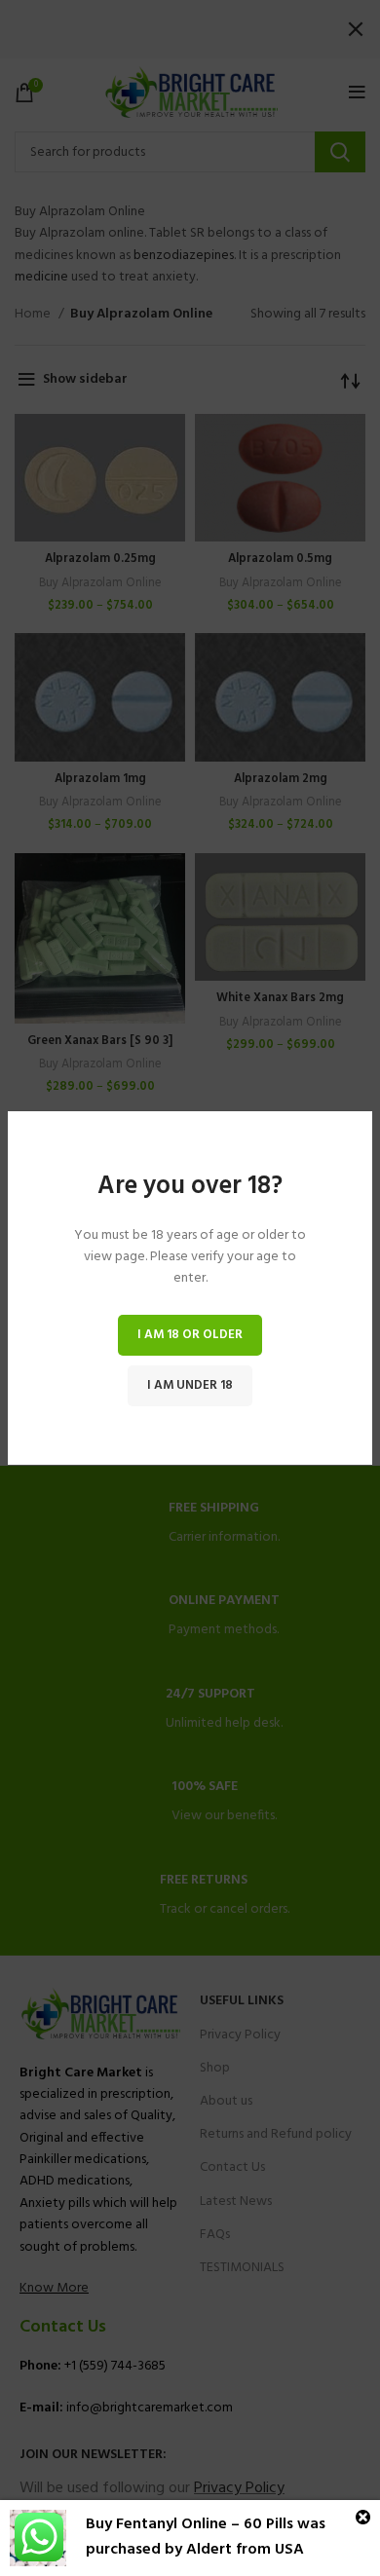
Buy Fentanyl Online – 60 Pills (190, 2524)
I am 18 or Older (190, 1335)
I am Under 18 (190, 1385)
